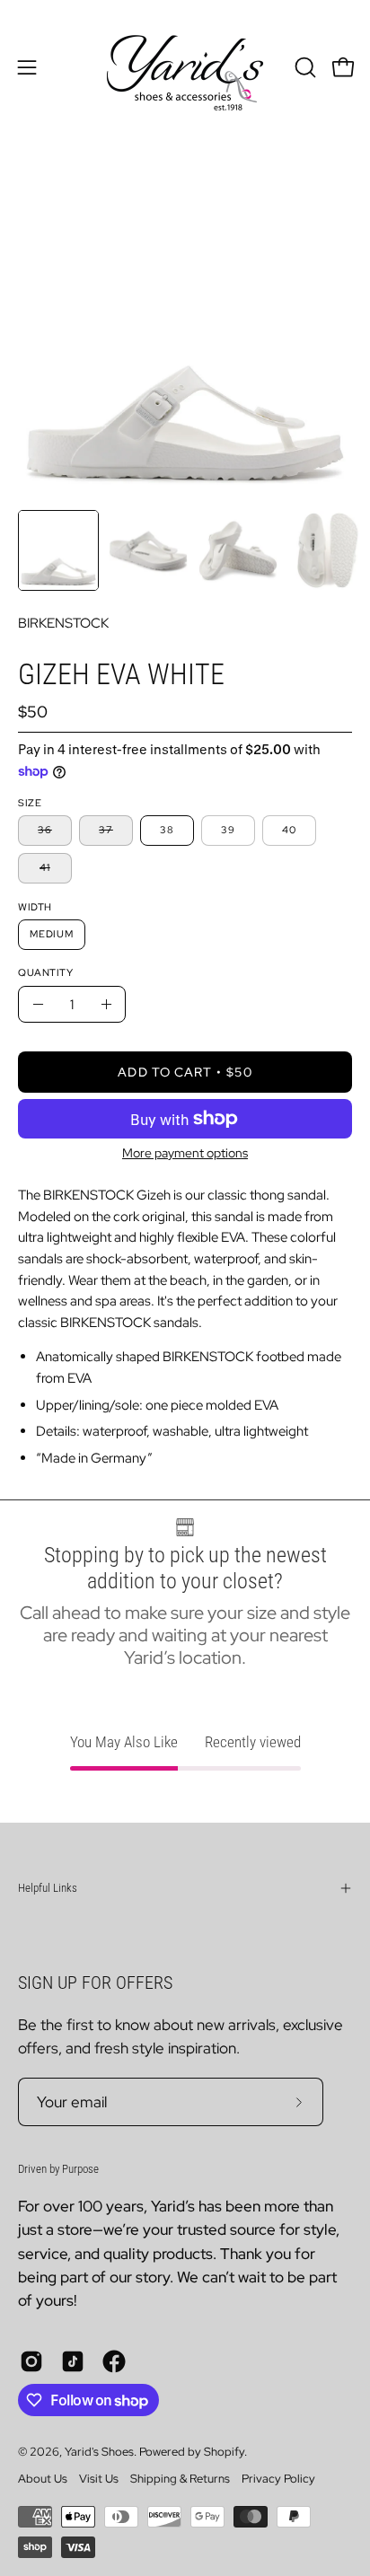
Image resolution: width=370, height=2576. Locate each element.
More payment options (185, 1152)
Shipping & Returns (180, 2479)
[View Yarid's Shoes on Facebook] (114, 2361)
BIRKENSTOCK (63, 623)
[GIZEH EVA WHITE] (58, 550)
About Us (43, 2479)
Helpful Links (48, 1888)
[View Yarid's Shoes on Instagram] (31, 2361)
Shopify (224, 2452)
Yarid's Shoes (99, 2452)
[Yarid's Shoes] (185, 67)
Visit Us (99, 2479)
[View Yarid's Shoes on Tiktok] (73, 2361)
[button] (304, 67)
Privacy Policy (278, 2479)
